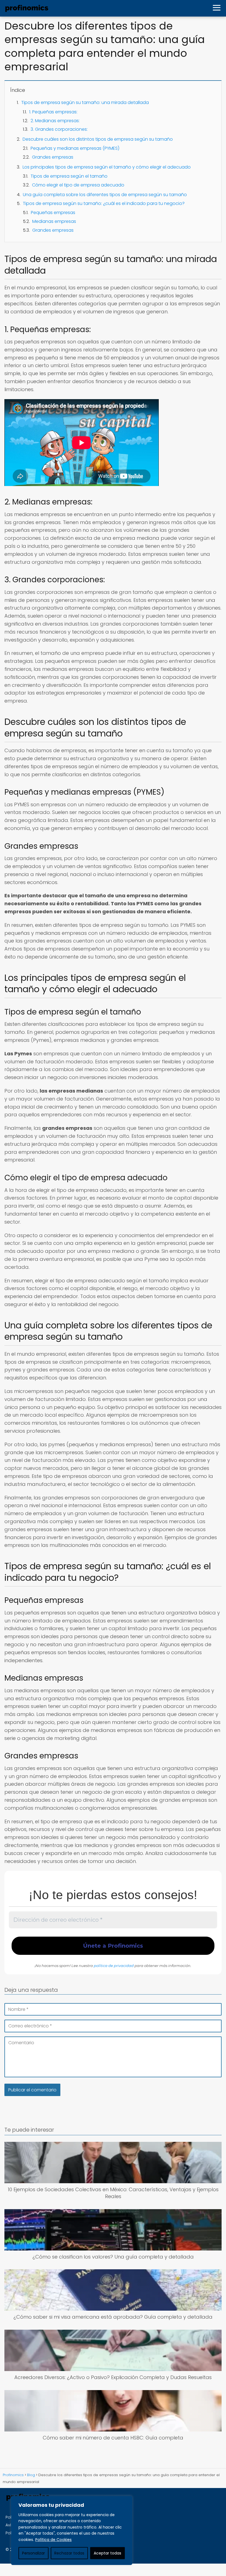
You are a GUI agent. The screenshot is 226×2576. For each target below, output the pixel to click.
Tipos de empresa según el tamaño (69, 176)
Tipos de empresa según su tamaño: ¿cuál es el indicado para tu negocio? (104, 203)
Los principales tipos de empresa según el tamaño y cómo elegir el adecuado (107, 167)
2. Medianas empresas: (55, 121)
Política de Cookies (53, 2540)
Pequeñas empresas (53, 213)
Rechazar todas (69, 2553)
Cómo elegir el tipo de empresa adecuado (78, 185)
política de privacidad (114, 1966)
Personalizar (33, 2553)
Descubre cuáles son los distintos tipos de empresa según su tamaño (98, 139)
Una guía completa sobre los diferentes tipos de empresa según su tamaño (105, 195)
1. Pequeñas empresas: (53, 112)
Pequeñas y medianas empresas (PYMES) (75, 148)
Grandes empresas (53, 157)
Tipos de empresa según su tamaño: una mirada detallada (85, 102)
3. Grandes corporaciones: (59, 129)
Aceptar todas (107, 2553)
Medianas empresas (54, 221)
